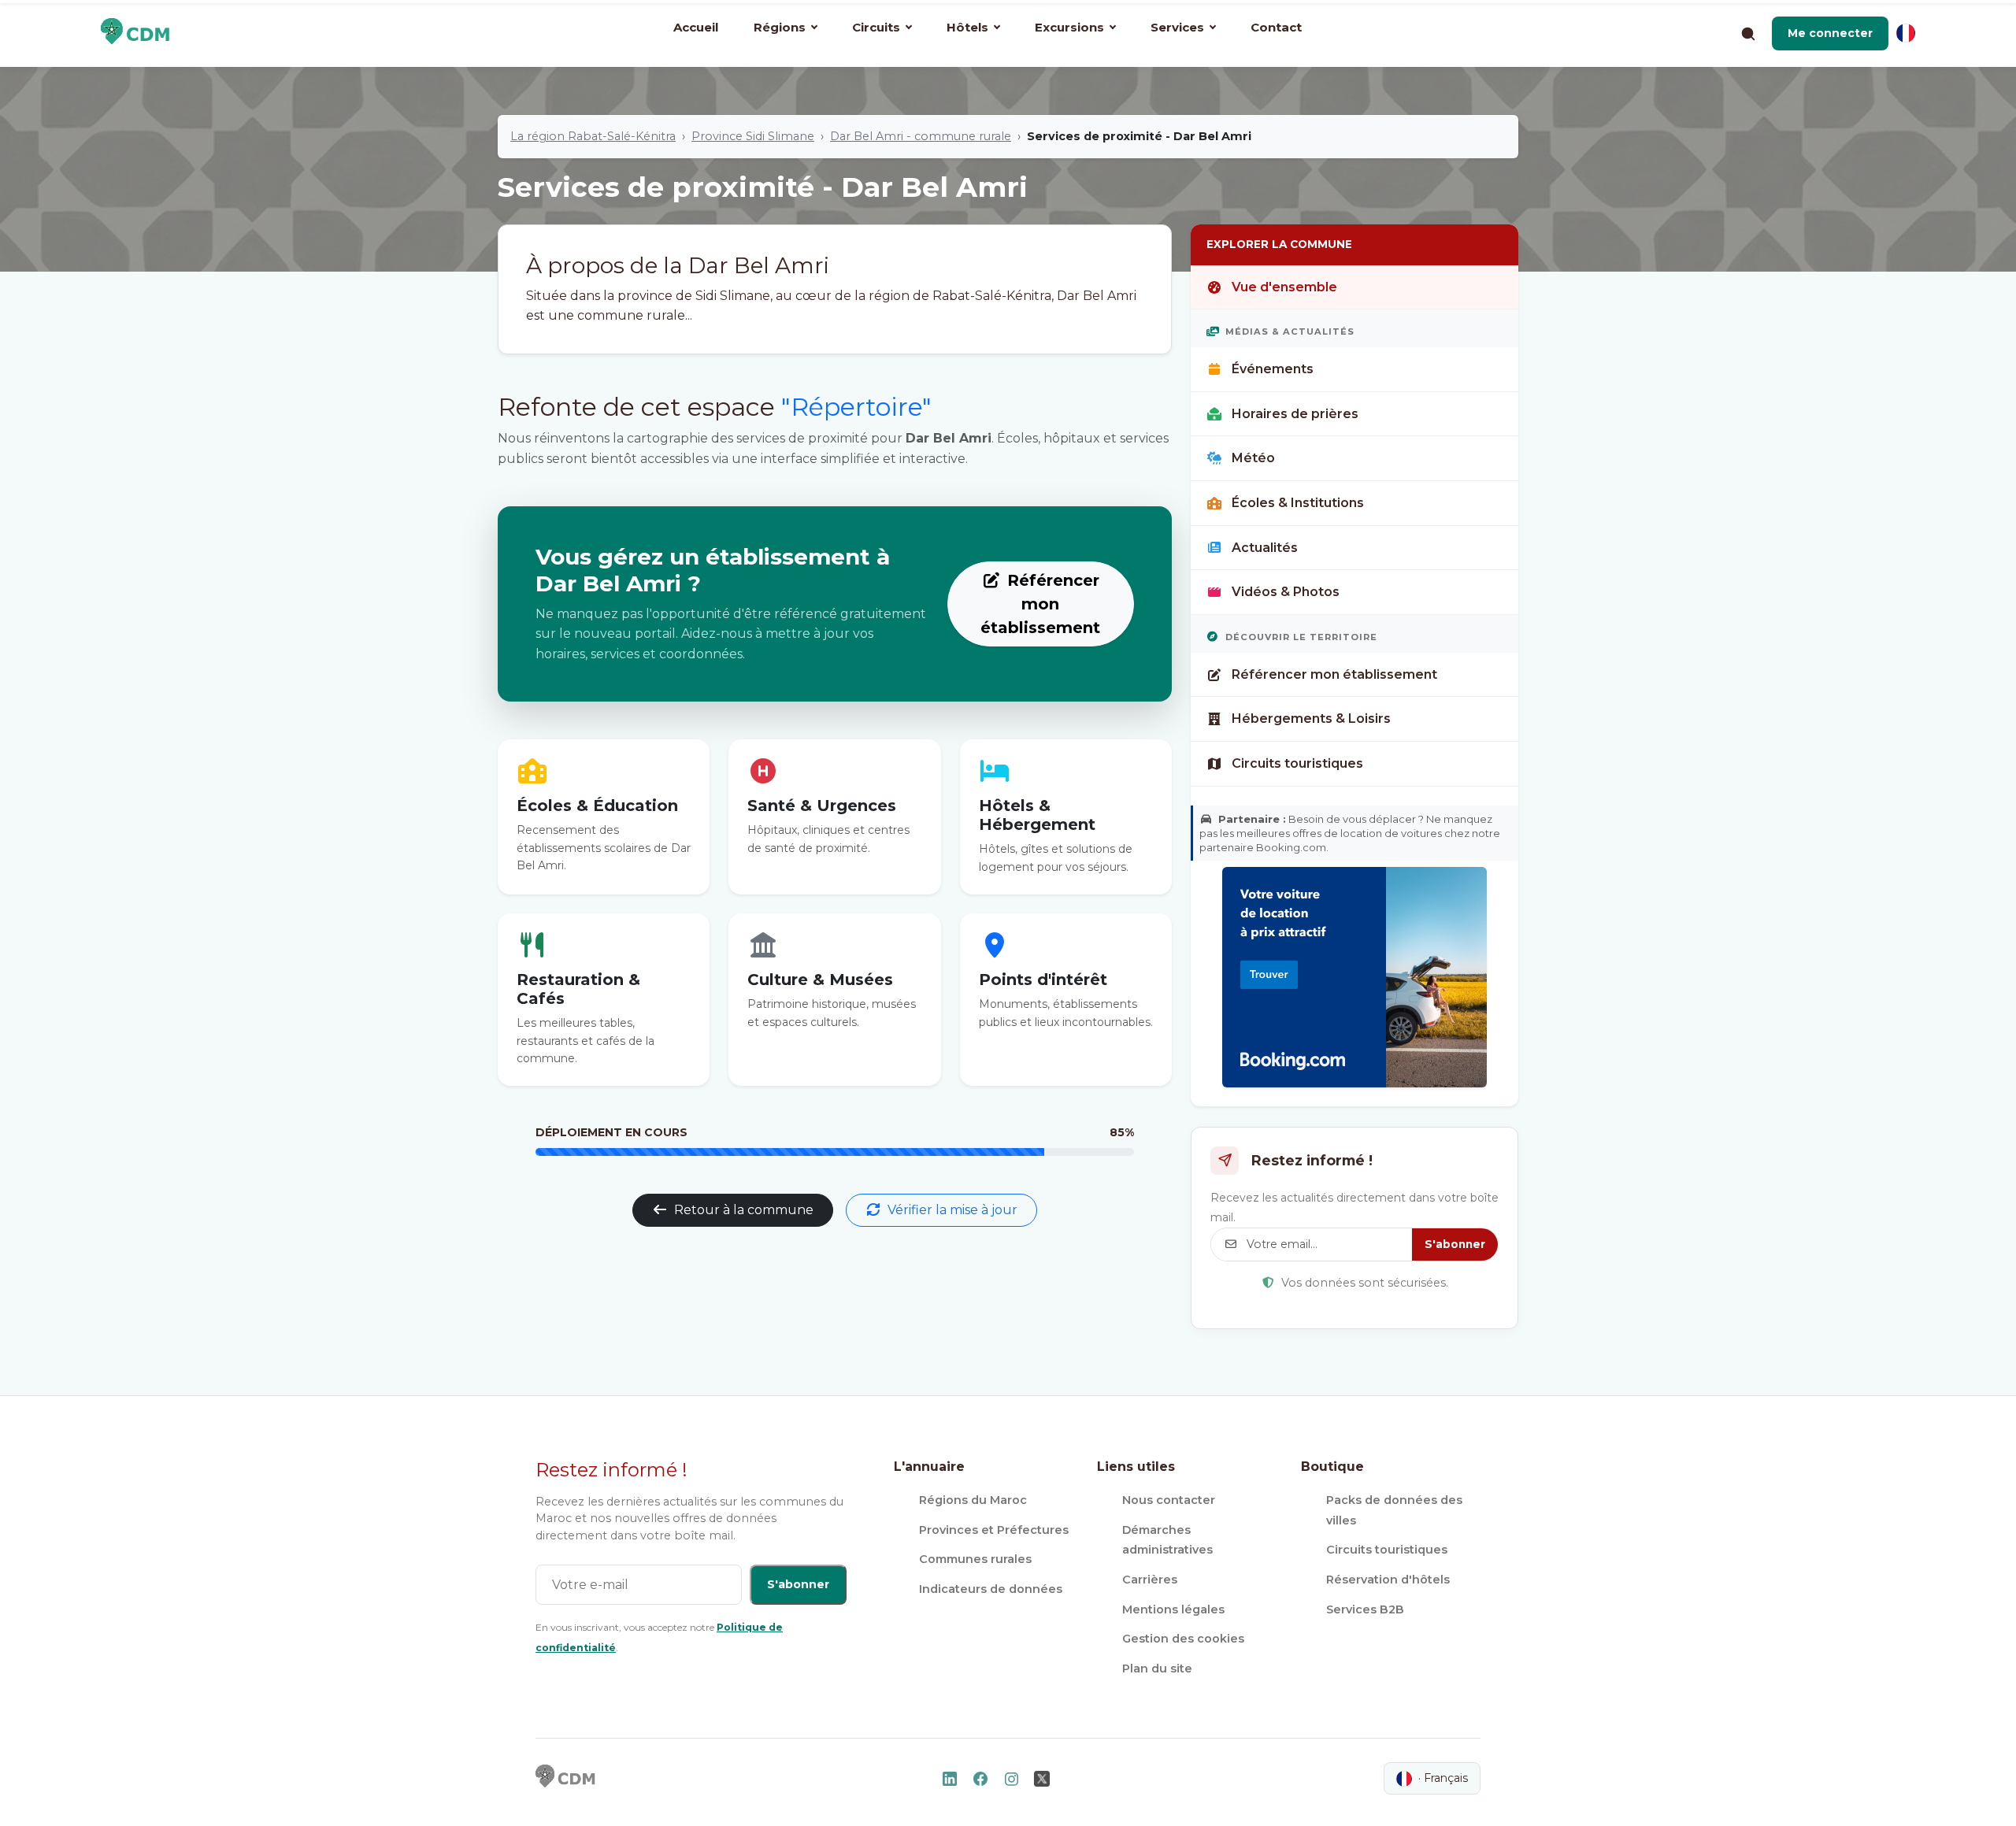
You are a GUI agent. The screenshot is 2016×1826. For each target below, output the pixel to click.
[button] (1830, 33)
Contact (1276, 27)
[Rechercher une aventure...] (1747, 33)
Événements (1273, 369)
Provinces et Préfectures (994, 1530)
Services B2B (1365, 1609)
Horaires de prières (1295, 414)
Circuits (876, 27)
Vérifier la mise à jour (952, 1210)
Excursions (1069, 27)
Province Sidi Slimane (753, 136)
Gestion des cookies (1183, 1639)
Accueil (696, 27)
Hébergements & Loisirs (1311, 719)
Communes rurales (975, 1559)
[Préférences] (1906, 33)
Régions (780, 27)
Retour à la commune (744, 1210)
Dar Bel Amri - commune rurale (921, 136)
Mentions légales (1173, 1609)
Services (1177, 27)
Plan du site (1157, 1669)
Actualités (1265, 548)
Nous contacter (1169, 1500)
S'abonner (1455, 1244)
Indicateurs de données (991, 1589)
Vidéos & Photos (1286, 592)
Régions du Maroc (973, 1500)
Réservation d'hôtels (1388, 1580)
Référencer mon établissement (1040, 604)
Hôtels (967, 27)
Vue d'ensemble (1284, 287)
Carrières (1150, 1580)
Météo (1253, 458)
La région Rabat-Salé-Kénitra (593, 136)
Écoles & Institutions (1298, 503)
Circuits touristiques (1297, 763)
